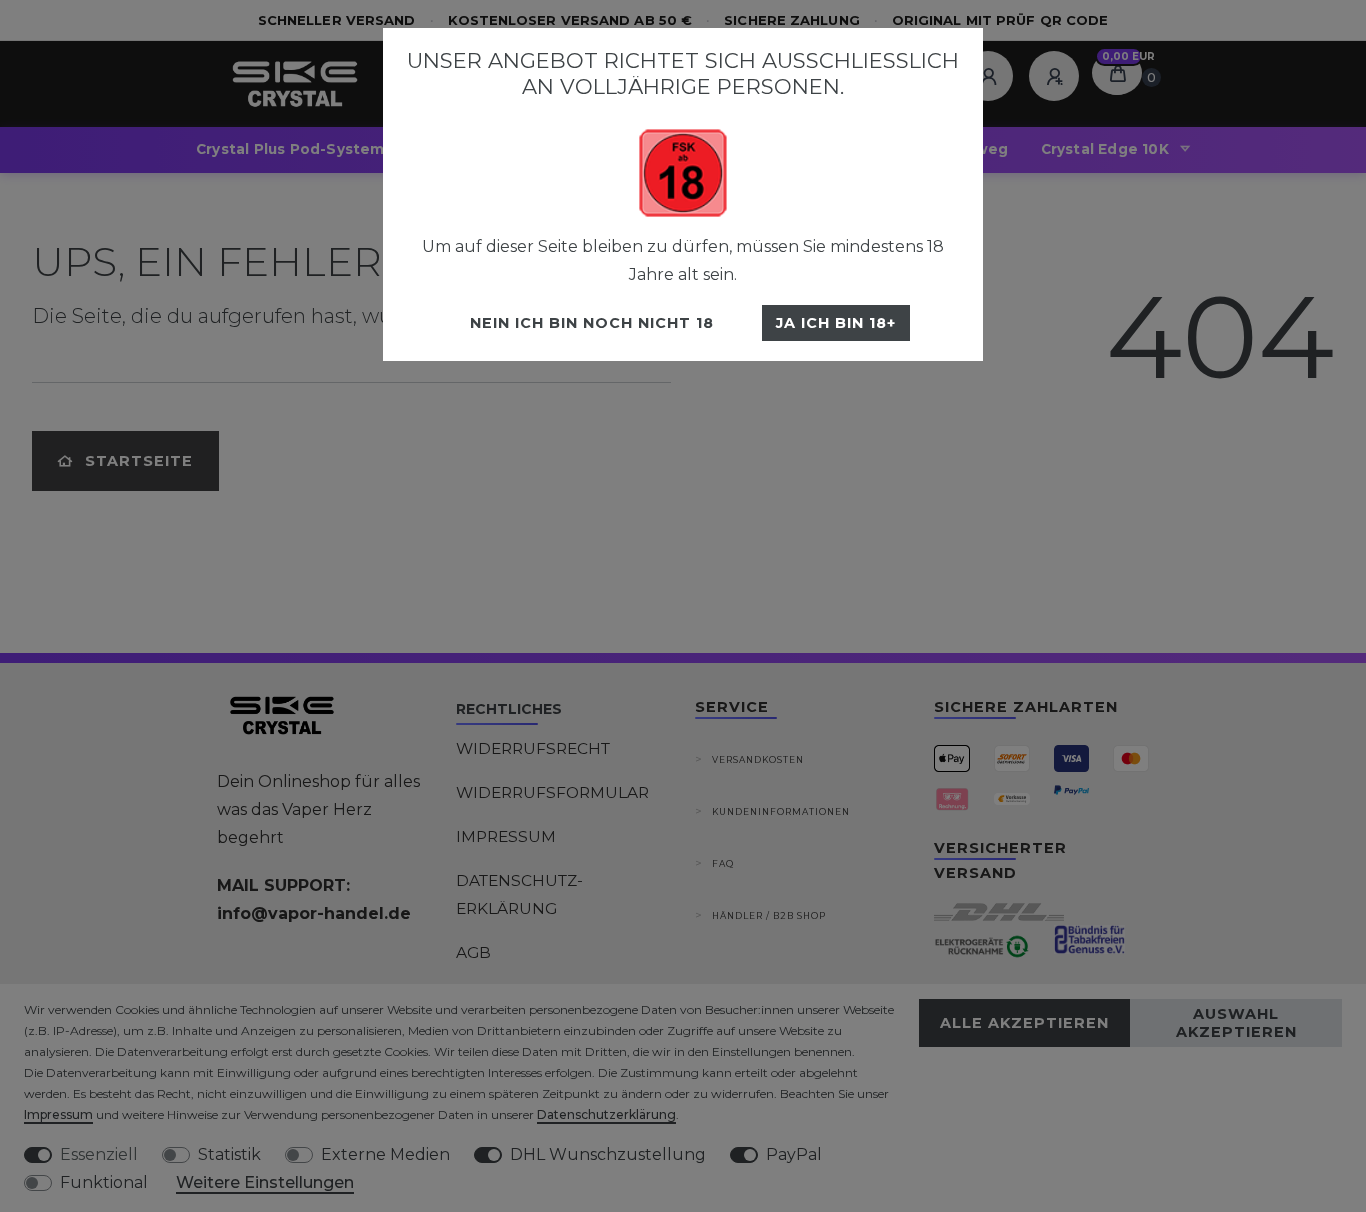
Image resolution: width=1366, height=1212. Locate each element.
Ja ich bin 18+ (836, 323)
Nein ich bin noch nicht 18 (592, 323)
